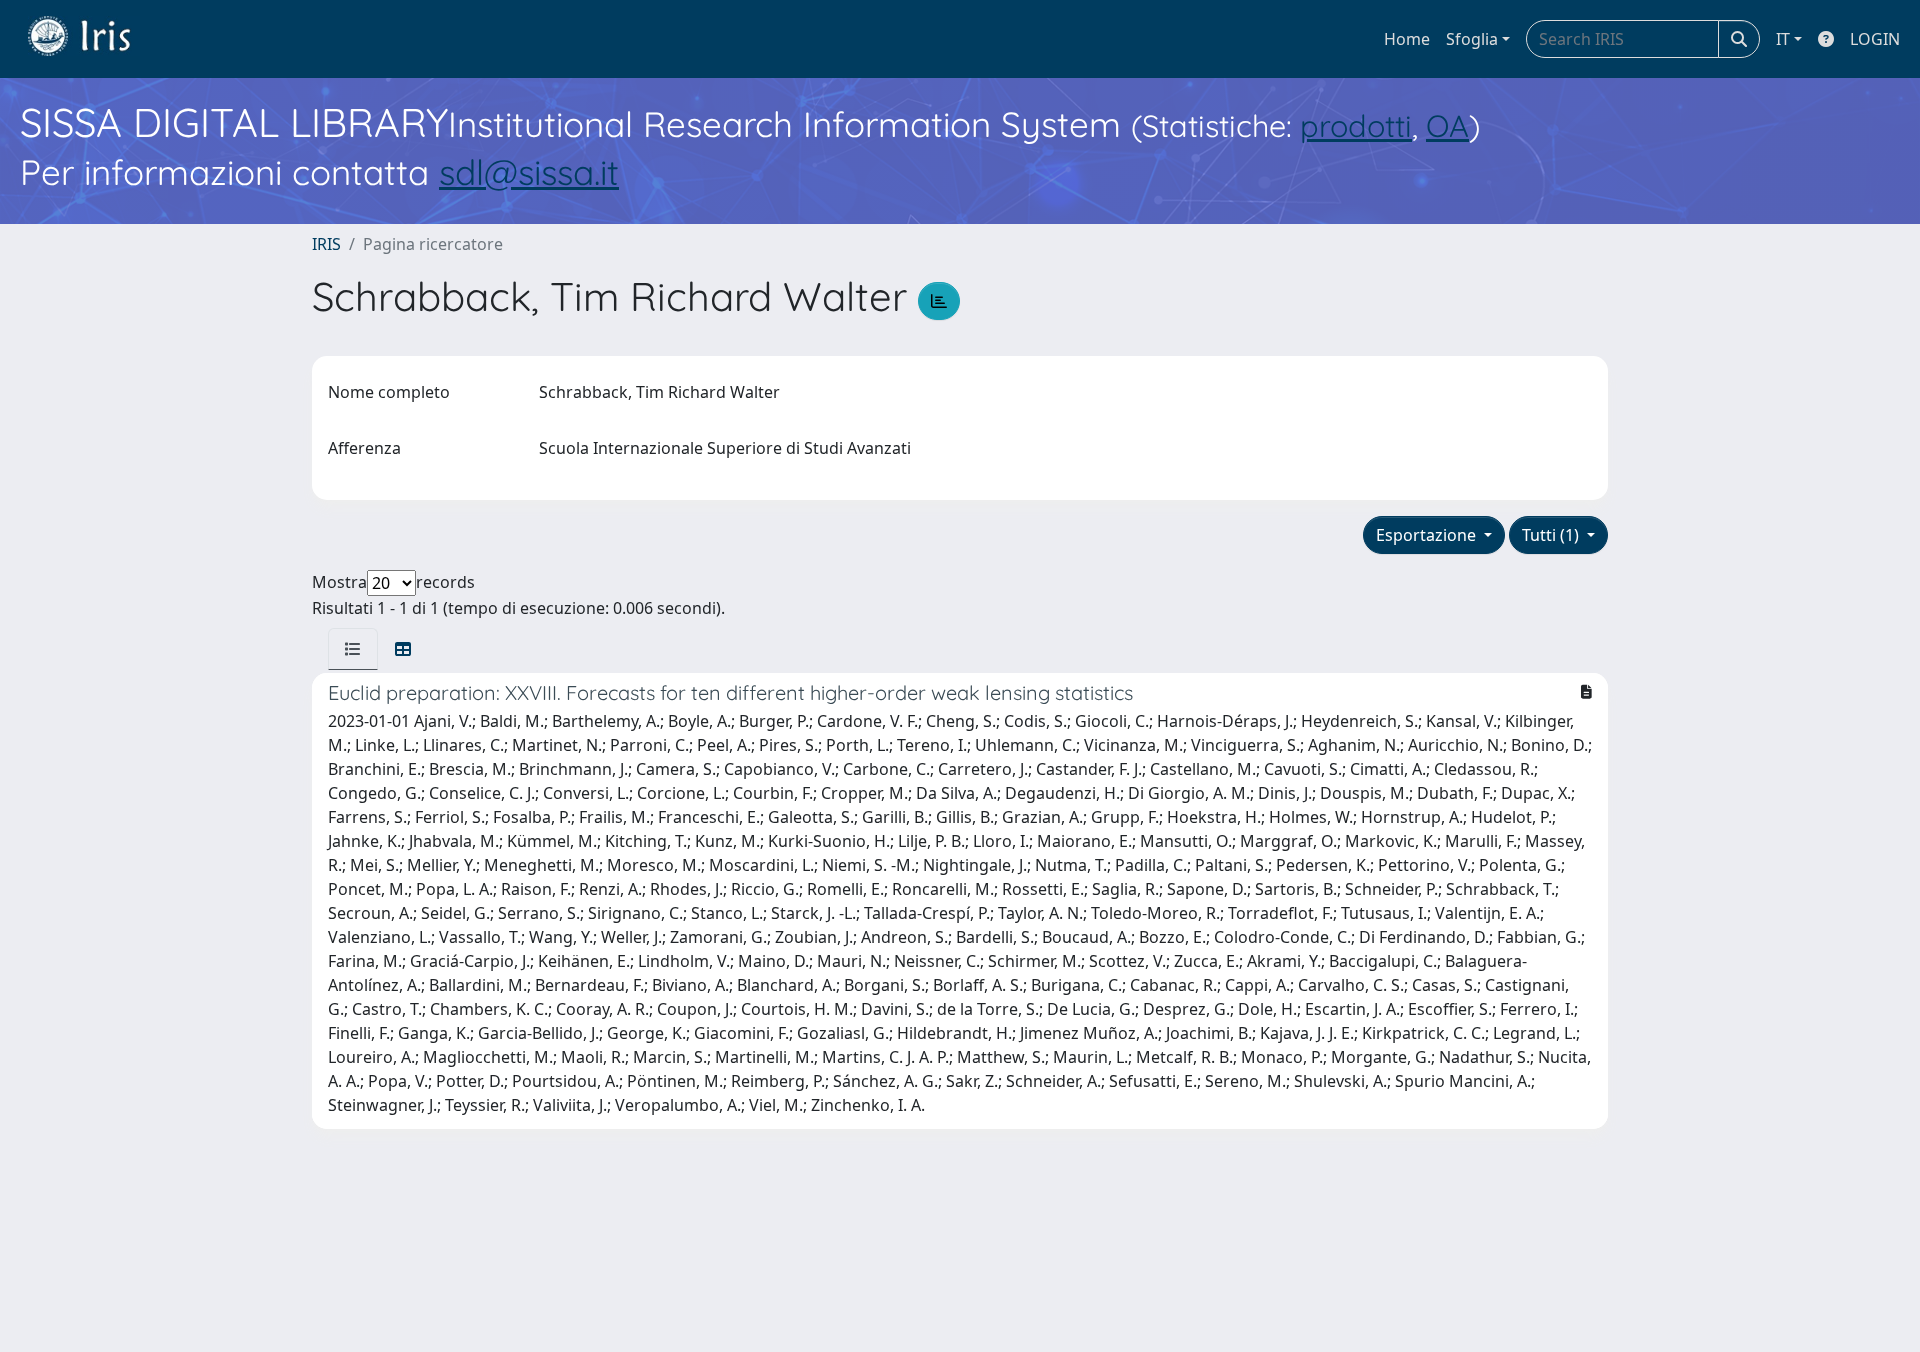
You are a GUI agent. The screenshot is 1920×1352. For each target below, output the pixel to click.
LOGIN (1875, 39)
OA (1447, 125)
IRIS (326, 244)
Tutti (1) (1552, 535)
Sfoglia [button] (1472, 39)
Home (1407, 39)
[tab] (353, 649)
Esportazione (1428, 535)
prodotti (1356, 125)
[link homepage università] (94, 39)
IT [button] (1783, 39)
